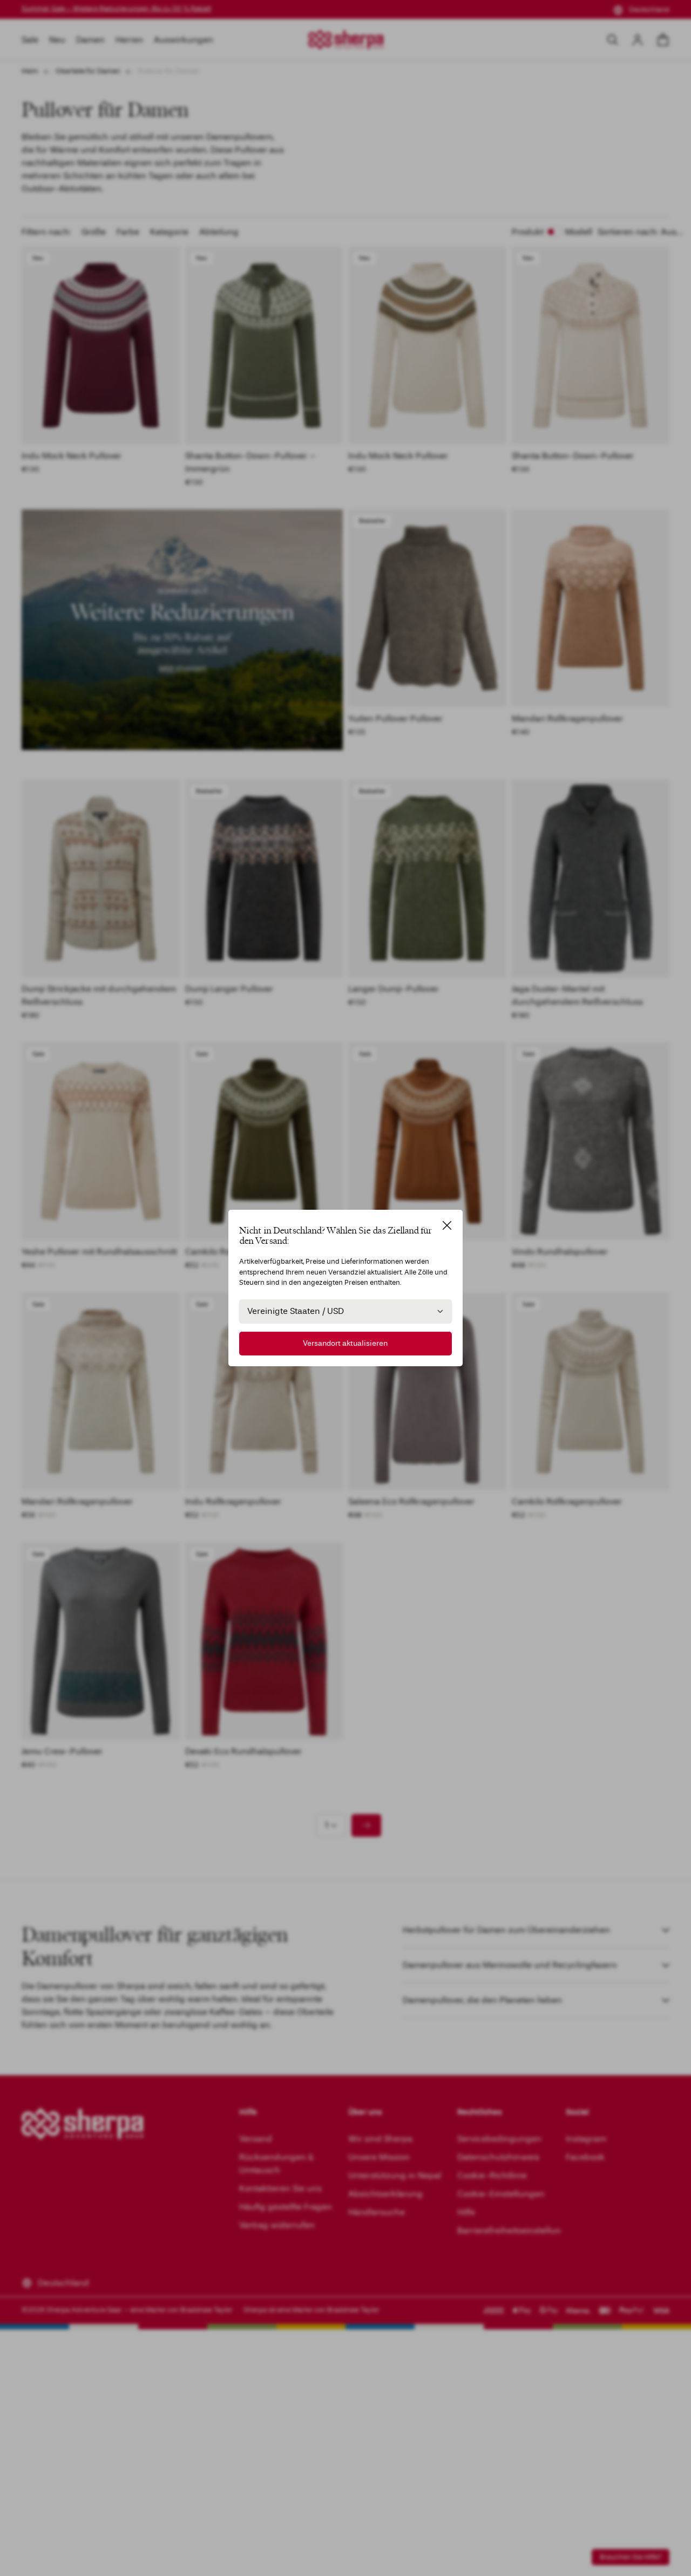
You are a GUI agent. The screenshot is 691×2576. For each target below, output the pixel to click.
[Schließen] (447, 1225)
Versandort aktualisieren (345, 1343)
